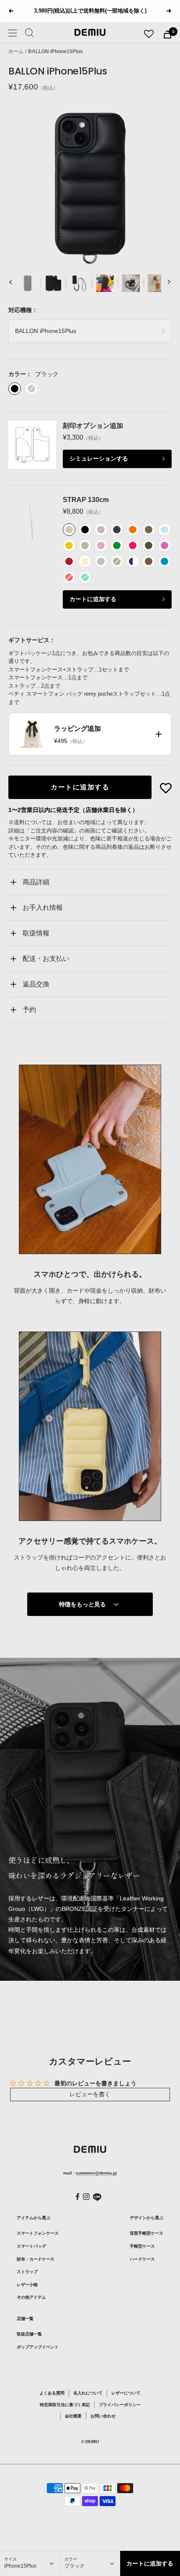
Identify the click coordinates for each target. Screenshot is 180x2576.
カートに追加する (93, 599)
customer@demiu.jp (96, 2173)
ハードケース (142, 2259)
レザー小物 (27, 2285)
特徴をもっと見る (82, 1604)
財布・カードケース (36, 2259)
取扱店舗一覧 (29, 2334)
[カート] (167, 35)
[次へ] (169, 283)
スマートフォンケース (38, 2233)
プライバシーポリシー (120, 2405)
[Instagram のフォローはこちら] (86, 2197)
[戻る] (11, 283)
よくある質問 (52, 2393)
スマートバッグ (31, 2246)
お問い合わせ (103, 2416)
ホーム (16, 51)
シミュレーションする (99, 458)
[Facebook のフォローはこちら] (78, 2197)
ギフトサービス (29, 640)
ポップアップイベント (38, 2347)
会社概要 (73, 2416)
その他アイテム (31, 2297)
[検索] (30, 34)
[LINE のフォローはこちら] (97, 2197)
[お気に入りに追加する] (166, 788)
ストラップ (27, 2272)
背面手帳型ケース (147, 2233)
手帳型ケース (142, 2246)
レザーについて (126, 2393)
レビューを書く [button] (90, 2094)
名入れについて (88, 2393)
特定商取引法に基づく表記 (65, 2405)
